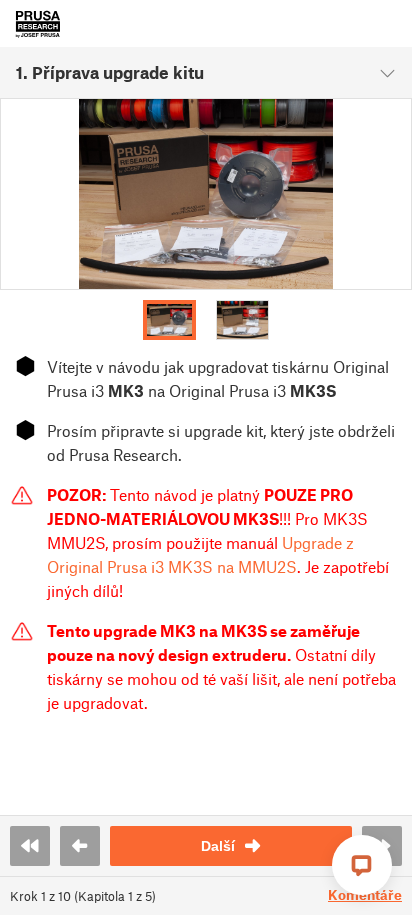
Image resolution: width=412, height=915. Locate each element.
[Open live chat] (362, 865)
